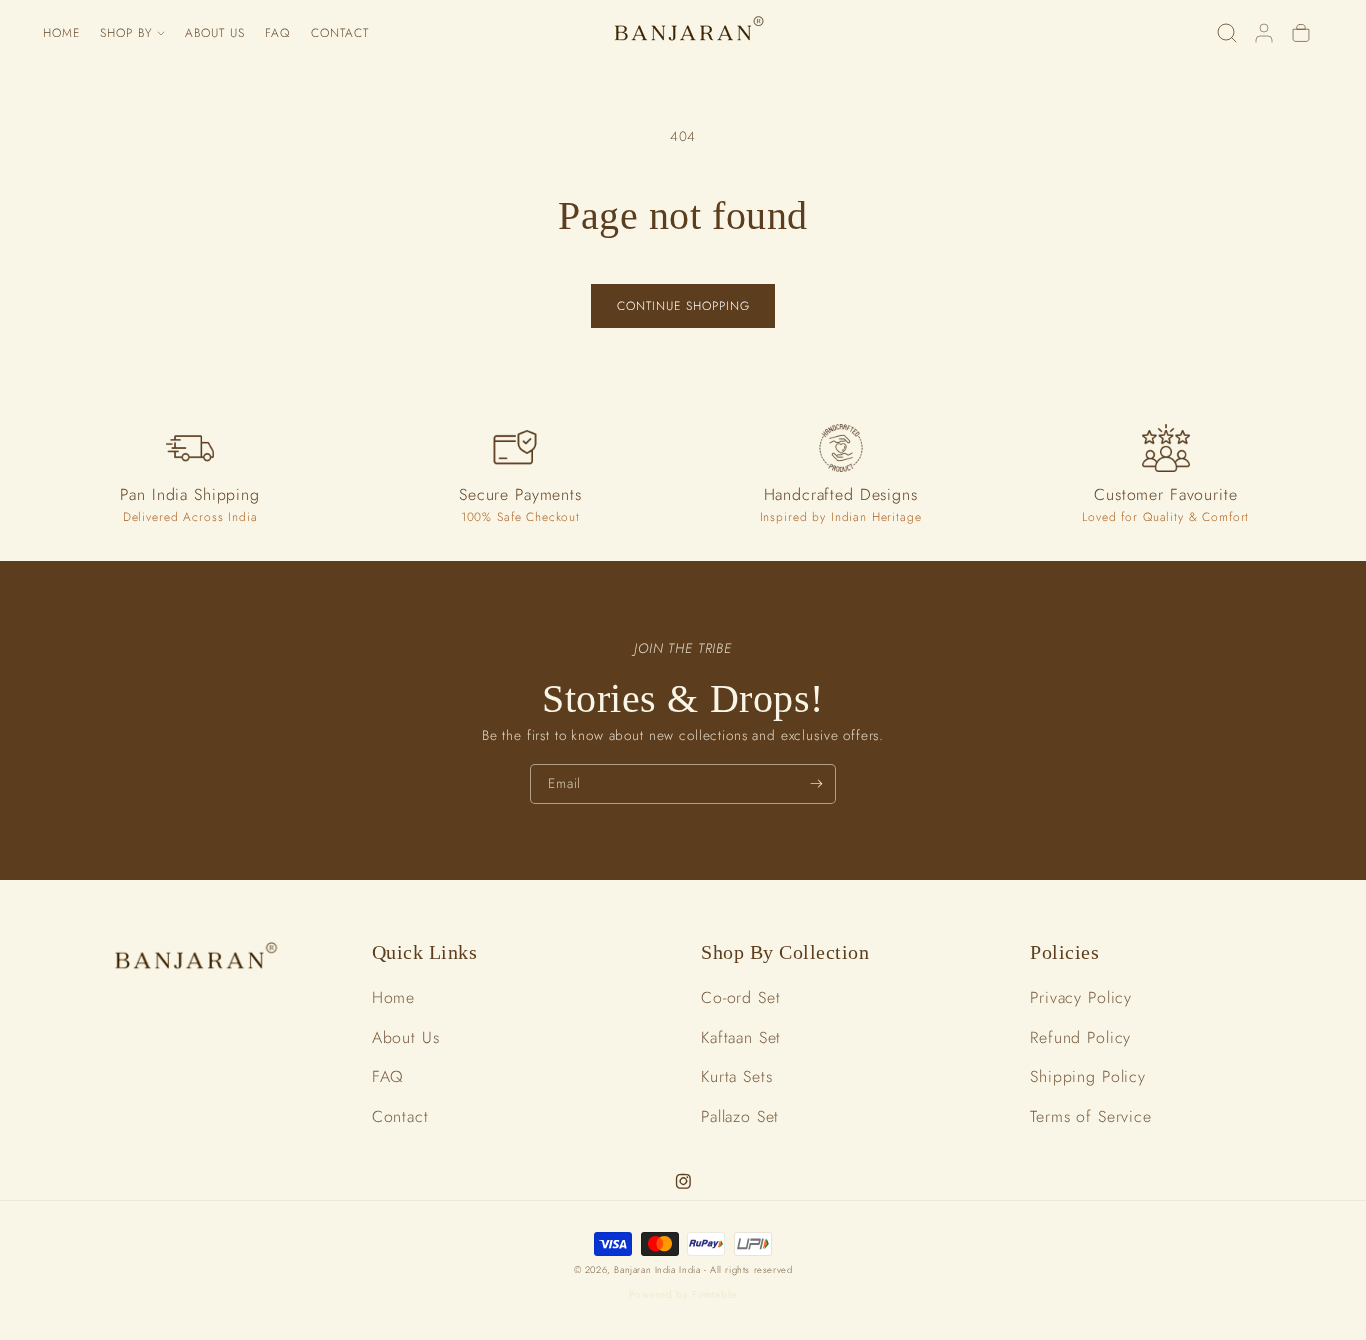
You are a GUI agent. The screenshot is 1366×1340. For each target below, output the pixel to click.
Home (393, 997)
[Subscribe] (816, 784)
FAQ (388, 1076)
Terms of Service (1091, 1116)
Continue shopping (683, 306)
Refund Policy (1080, 1037)
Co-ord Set (741, 997)
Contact (400, 1116)
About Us (406, 1037)
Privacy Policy (1081, 997)
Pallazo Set (740, 1116)
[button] (132, 33)
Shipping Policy (1088, 1076)
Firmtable (714, 1294)
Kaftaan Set (741, 1037)
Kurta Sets (737, 1076)
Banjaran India (644, 1270)
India (691, 1270)
